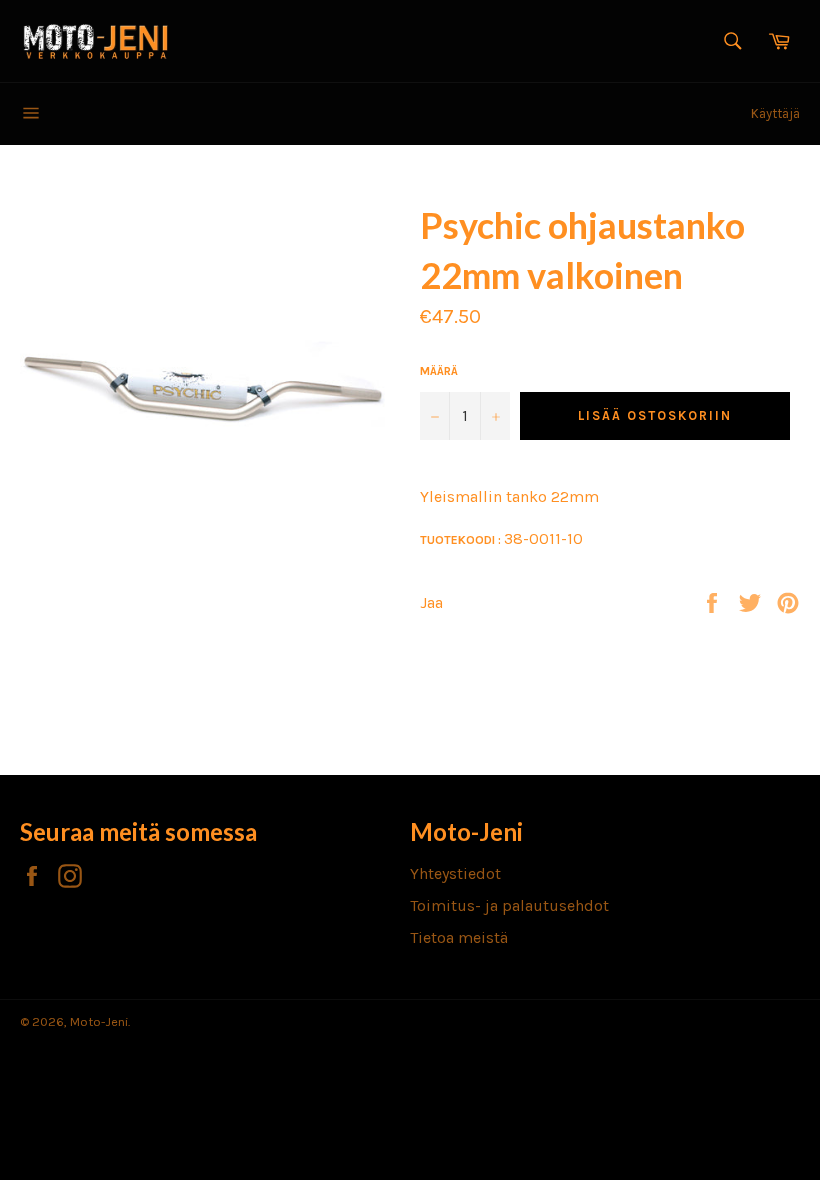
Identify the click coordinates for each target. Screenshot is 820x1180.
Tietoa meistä (459, 937)
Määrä (439, 371)
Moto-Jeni (99, 1021)
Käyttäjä (775, 113)
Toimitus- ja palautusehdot (509, 905)
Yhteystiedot (455, 873)
